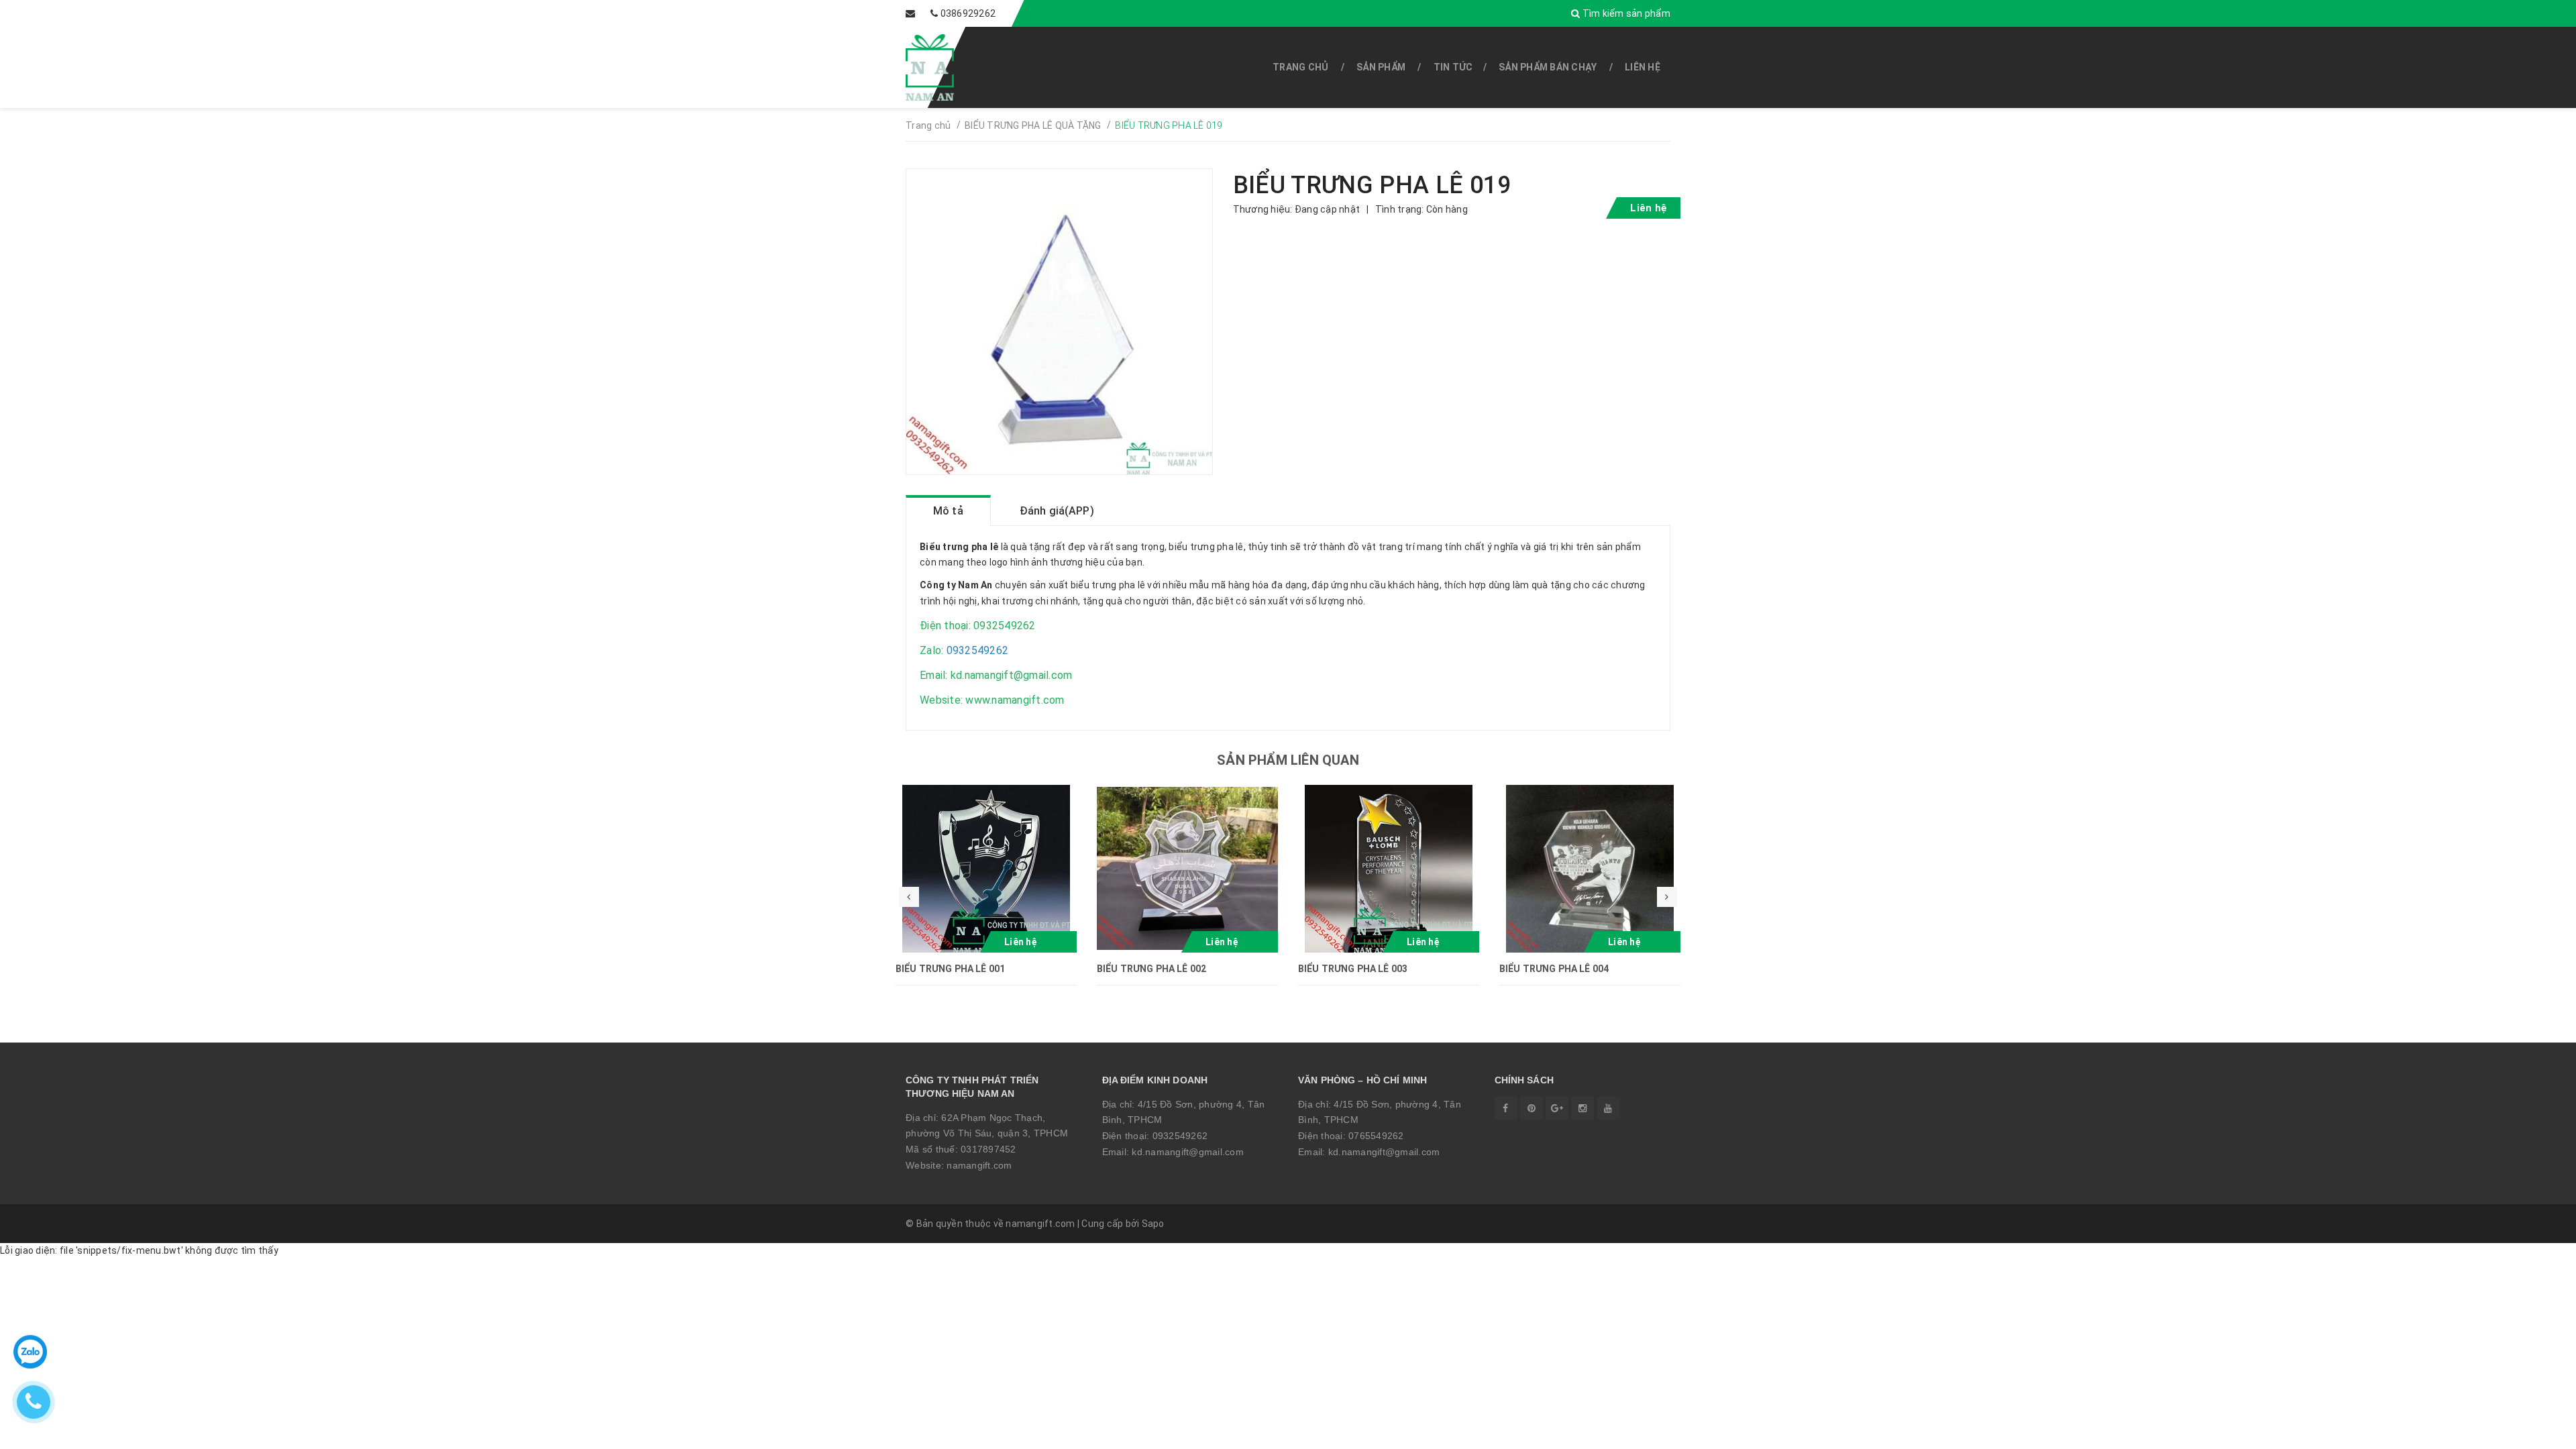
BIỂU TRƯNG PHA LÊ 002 (1151, 969)
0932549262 (1180, 1136)
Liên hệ (1643, 67)
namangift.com (979, 1165)
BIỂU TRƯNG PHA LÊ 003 (1353, 969)
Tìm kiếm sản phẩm (1625, 13)
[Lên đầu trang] (2536, 1432)
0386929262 (968, 13)
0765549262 (1376, 1136)
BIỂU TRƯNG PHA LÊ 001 (950, 969)
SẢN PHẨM (1381, 67)
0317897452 (988, 1149)
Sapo (1153, 1224)
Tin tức (1453, 67)
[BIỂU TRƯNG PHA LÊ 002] (1187, 869)
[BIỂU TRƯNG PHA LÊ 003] (1389, 869)
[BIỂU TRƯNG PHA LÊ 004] (1590, 869)
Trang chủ (1300, 67)
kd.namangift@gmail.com (1188, 1152)
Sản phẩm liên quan (1288, 760)
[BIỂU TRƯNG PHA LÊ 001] (986, 869)
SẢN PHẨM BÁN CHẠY (1548, 67)
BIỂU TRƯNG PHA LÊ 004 (1554, 969)
